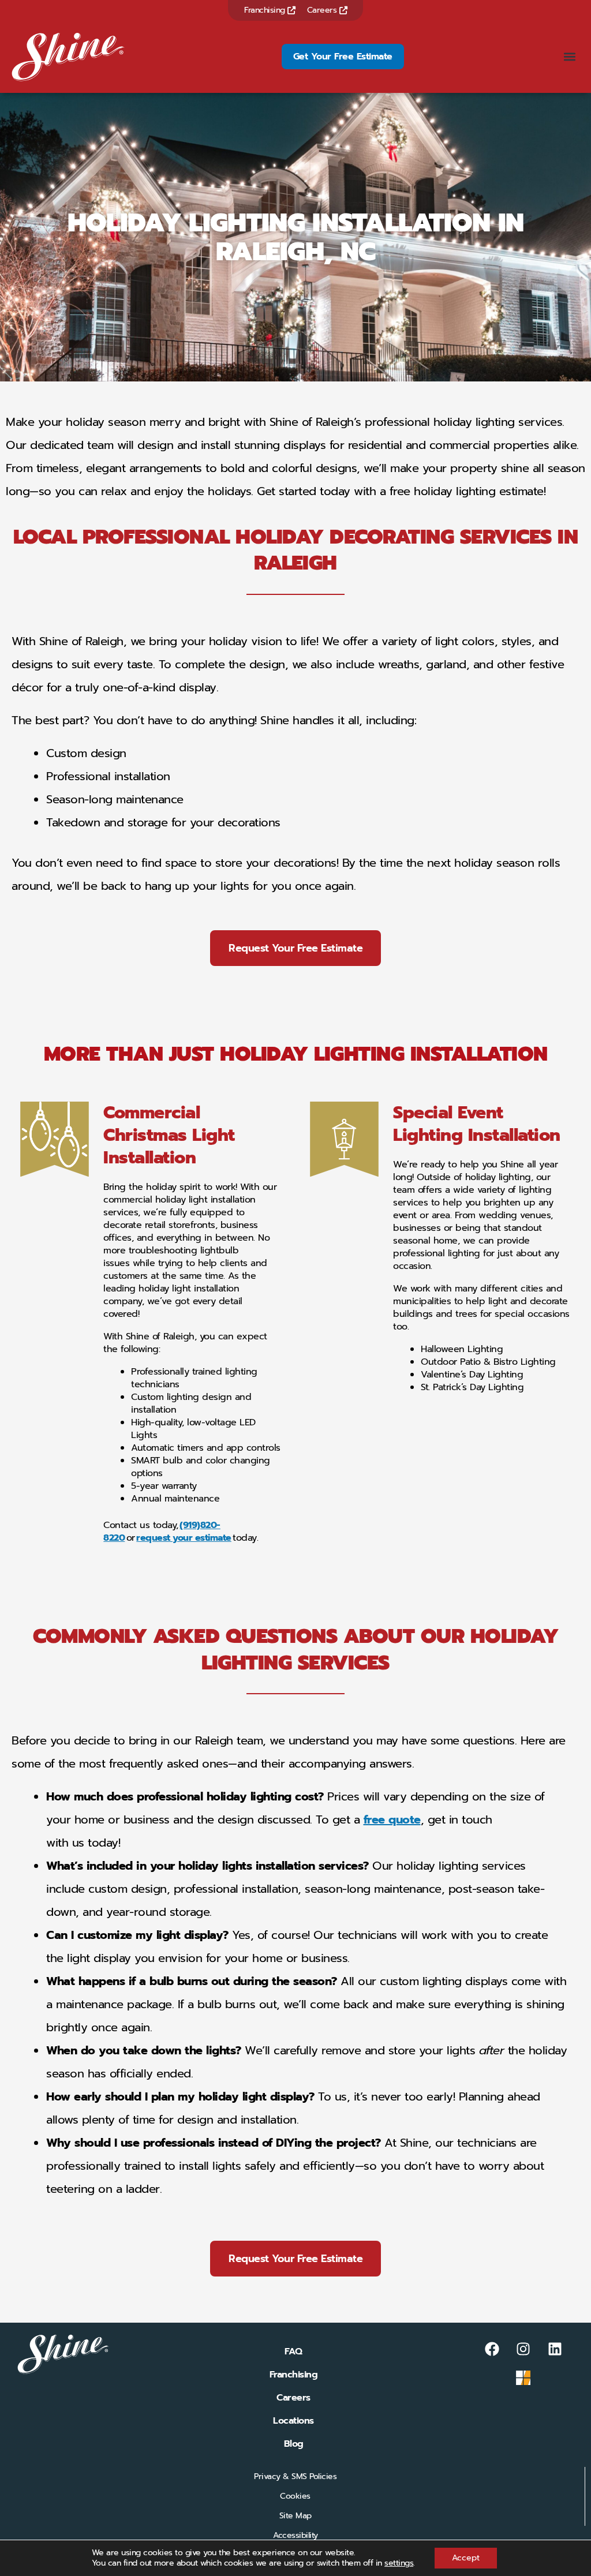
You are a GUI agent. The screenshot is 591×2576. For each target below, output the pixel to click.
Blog (294, 2444)
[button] (570, 57)
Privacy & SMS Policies (295, 2476)
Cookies (295, 2496)
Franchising (266, 10)
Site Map (295, 2516)
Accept (466, 2558)
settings (399, 2563)
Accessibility (295, 2535)
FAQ (293, 2352)
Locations (293, 2421)
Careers (323, 10)
